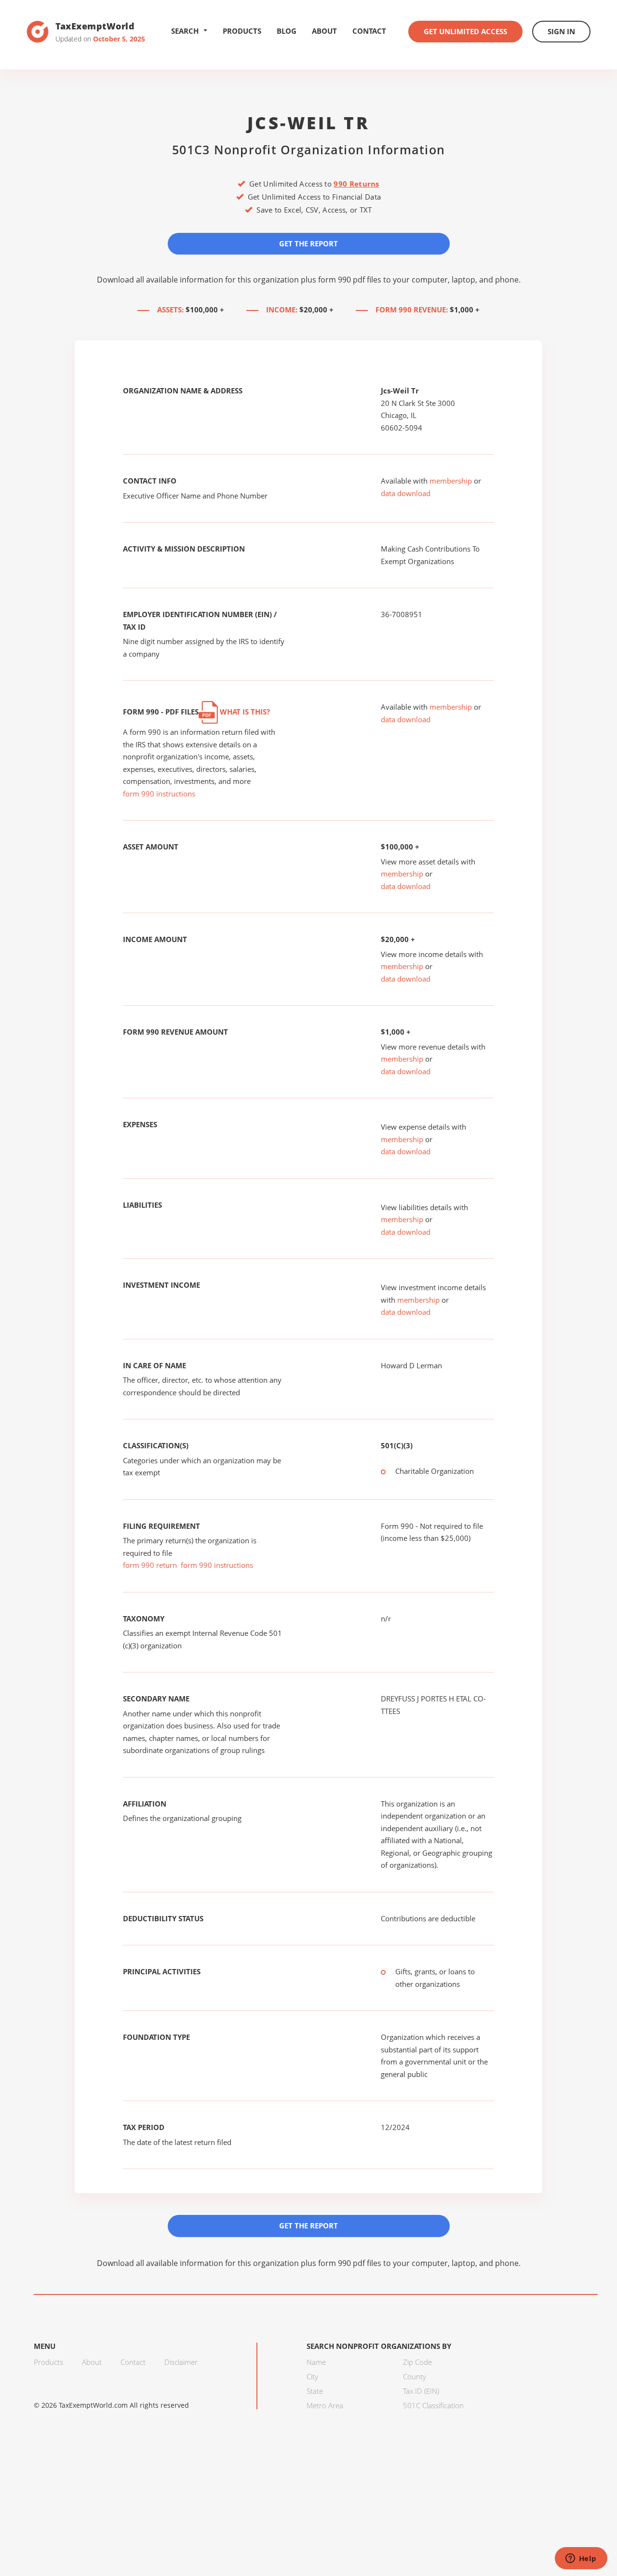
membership (451, 481)
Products (242, 31)
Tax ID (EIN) (421, 2391)
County (415, 2376)
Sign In (561, 31)
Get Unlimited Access (465, 31)
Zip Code (417, 2362)
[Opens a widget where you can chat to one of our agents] (581, 2559)
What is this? (244, 712)
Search (185, 31)
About (324, 31)
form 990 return (150, 1565)
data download (406, 493)
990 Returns (356, 184)
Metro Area (325, 2405)
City (312, 2376)
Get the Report (308, 243)
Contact (369, 31)
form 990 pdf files (350, 280)
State (315, 2391)
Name (316, 2362)
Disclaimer (181, 2362)
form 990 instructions (159, 794)
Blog (287, 31)
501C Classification (433, 2405)
